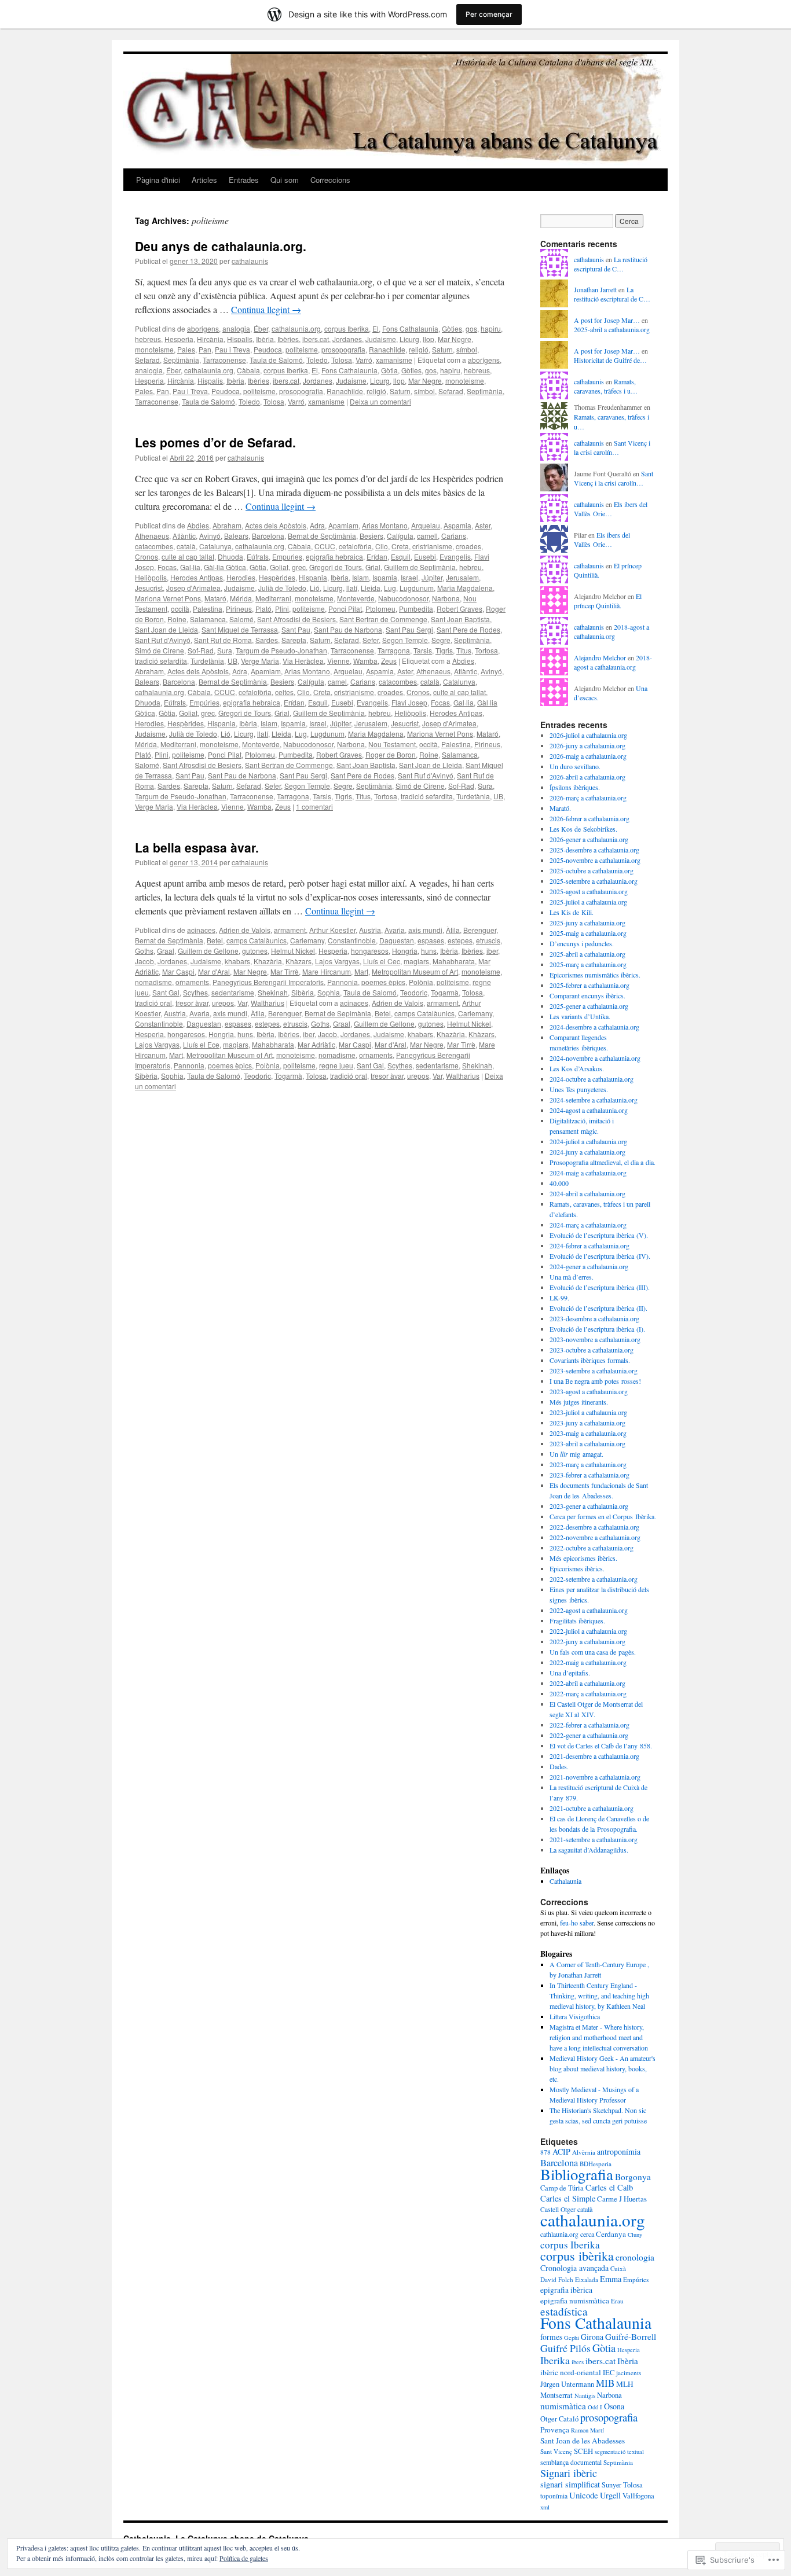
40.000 (559, 1183)
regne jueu (336, 1065)
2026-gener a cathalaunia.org (589, 839)
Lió (315, 588)
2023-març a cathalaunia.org (588, 1464)
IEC (609, 2373)
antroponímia (619, 2151)
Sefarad (147, 360)
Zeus (389, 661)
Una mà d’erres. (572, 1277)
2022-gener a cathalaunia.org (589, 1735)
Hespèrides (277, 577)
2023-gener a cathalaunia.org (589, 1506)
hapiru (491, 328)
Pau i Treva (232, 349)
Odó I (595, 2407)
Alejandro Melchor (600, 657)
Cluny (635, 2235)
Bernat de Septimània (322, 536)
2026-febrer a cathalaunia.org (589, 818)
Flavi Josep (409, 702)
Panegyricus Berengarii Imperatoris (268, 982)
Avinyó (210, 536)
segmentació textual (619, 2452)
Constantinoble (352, 940)
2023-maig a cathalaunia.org (588, 1433)
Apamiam (343, 525)
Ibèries (288, 339)
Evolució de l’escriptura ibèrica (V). (599, 1235)
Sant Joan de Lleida (166, 629)
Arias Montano (385, 525)
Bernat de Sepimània (338, 1013)
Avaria (395, 930)
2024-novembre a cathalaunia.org (595, 1058)
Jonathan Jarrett (595, 289)
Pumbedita (416, 609)
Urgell (610, 2495)
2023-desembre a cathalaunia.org (594, 1318)
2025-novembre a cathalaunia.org (595, 860)
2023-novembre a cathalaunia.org (595, 1339)
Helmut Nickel (293, 951)
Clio (382, 546)
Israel (409, 577)
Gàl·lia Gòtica (225, 567)
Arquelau (426, 525)
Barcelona (268, 536)
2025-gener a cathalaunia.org (589, 1006)
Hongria (405, 951)
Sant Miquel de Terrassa (240, 629)
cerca (587, 2234)
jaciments (629, 2373)
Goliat (279, 567)
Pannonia (343, 982)
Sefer (371, 640)
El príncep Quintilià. (608, 601)
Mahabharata (454, 961)
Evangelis (455, 556)
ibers (578, 2362)
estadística (564, 2311)
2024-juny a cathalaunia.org (587, 1152)
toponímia (554, 2496)
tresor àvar (192, 1003)
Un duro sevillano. (575, 766)
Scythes (195, 992)
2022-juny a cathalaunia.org (587, 1641)
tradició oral (153, 1003)
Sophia (329, 992)
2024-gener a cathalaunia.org (589, 1266)
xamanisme (394, 360)
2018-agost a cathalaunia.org (611, 632)
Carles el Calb (609, 2187)
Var (242, 1003)
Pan (205, 349)
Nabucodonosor (403, 598)
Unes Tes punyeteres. (579, 1089)
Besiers (371, 536)
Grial (373, 567)
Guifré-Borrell (631, 2336)
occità (180, 609)
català (186, 546)
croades (468, 546)
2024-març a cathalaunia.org (588, 1225)
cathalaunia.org (296, 328)
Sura (225, 650)
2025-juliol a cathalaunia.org (588, 902)
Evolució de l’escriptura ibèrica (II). (598, 1308)
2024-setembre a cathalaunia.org (594, 1100)
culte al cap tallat (188, 556)
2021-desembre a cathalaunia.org (594, 1756)
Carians (454, 536)
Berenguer (480, 930)
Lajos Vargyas (337, 961)
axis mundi (425, 930)
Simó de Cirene (160, 650)
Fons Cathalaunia (410, 328)
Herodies (241, 577)
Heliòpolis (151, 577)
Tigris (444, 650)
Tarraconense (224, 360)
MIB (605, 2383)
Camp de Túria (562, 2188)
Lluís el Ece (201, 1044)
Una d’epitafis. (570, 1673)
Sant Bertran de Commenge (383, 619)
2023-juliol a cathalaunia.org (588, 1412)
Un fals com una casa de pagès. (593, 1652)
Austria (370, 930)
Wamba (365, 661)
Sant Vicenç (556, 2451)
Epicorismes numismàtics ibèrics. (595, 975)
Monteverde (356, 598)
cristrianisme (432, 546)
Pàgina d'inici (158, 180)
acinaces (201, 930)
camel (337, 681)
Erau (617, 2301)
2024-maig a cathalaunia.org (588, 1173)
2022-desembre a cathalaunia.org (594, 1527)
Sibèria (303, 992)
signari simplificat (570, 2484)
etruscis (488, 940)
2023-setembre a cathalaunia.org (594, 1370)
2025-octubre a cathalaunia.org (592, 870)
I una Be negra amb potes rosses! (595, 1381)
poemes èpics (383, 982)
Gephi (572, 2338)
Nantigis (585, 2395)
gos (471, 328)
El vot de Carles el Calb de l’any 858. (601, 1745)
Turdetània (207, 661)
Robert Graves (459, 609)
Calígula (400, 536)
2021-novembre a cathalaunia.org (595, 1777)
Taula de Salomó (276, 360)
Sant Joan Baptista (460, 619)
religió (419, 349)
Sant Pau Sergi (409, 629)
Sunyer (611, 2485)
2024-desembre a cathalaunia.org (594, 1027)
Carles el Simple (568, 2198)
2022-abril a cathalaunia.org (587, 1683)
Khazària (268, 961)
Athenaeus (152, 536)
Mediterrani (273, 598)
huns (429, 951)
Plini (282, 609)
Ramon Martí (587, 2430)
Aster (483, 525)
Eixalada (587, 2279)
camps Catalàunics (257, 940)
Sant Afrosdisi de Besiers (296, 619)
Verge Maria (260, 661)
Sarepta (294, 640)
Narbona (446, 598)
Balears (236, 536)
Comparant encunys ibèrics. (587, 995)
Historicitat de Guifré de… (610, 360)
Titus (464, 650)
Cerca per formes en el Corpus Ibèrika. (603, 1516)
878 (545, 2152)
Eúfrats (258, 556)
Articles (204, 180)
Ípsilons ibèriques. (575, 787)
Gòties (452, 328)
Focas (167, 567)
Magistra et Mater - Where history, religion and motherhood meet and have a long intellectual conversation (599, 2037)
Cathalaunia (565, 1881)
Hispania (313, 577)
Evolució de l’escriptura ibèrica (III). (600, 1287)
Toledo (317, 360)
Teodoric (414, 992)
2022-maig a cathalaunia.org (588, 1662)
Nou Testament (392, 744)
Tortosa (486, 650)
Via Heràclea (303, 661)
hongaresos (370, 951)
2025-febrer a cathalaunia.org (589, 985)
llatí (352, 588)
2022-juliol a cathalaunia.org (588, 1631)
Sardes (267, 640)
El (376, 328)
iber (492, 951)
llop (429, 339)
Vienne (338, 661)
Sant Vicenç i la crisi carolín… (612, 448)
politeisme (302, 349)
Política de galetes (244, 2558)
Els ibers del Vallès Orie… (611, 509)
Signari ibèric (569, 2473)
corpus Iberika (347, 328)
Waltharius (268, 1003)
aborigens (203, 328)
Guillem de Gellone (208, 951)
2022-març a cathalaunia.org (588, 1693)
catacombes (154, 546)
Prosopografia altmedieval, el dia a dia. (603, 1162)
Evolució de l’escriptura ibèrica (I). (597, 1329)
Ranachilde (387, 349)
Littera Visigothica (575, 2016)
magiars (416, 961)
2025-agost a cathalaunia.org (589, 891)
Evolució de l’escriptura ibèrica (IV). (600, 1256)
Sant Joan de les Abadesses (583, 2441)
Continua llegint (266, 309)
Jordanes (347, 339)
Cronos (147, 556)
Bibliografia (577, 2174)
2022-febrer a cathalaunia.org (589, 1725)
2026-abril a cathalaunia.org (587, 777)
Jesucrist (149, 588)
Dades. (559, 1766)
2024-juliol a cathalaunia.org (588, 1141)
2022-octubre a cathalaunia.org (592, 1548)
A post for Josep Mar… (607, 320)
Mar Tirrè (285, 971)
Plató (263, 609)
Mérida (241, 598)
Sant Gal (166, 992)
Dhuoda (230, 556)
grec (299, 567)
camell (427, 536)
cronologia (635, 2257)
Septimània (181, 360)
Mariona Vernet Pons (168, 598)
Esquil (401, 556)
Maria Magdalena (465, 588)
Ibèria (265, 339)
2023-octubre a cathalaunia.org (592, 1350)
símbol (467, 349)
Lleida (371, 588)
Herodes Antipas (197, 577)
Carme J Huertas (622, 2199)
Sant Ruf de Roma (223, 640)
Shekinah (273, 992)
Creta (400, 546)
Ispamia (385, 577)
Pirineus (239, 609)
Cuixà (618, 2268)
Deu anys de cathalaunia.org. (221, 246)
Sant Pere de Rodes (468, 629)
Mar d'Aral (214, 971)
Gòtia (389, 370)
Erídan (377, 556)
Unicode (584, 2495)
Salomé (241, 619)
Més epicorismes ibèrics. (583, 1558)
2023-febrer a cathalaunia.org (589, 1475)
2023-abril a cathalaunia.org (587, 1443)
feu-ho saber (577, 1923)
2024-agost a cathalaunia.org (589, 1110)
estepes (460, 940)
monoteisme (154, 349)
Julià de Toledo (282, 588)
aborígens (484, 360)
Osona (614, 2406)
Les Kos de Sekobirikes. (583, 829)
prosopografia (343, 349)
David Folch (557, 2279)
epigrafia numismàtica (575, 2301)
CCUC (325, 546)
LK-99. (559, 1298)
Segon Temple (405, 640)
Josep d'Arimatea (193, 588)
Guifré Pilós (565, 2348)
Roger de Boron (391, 754)
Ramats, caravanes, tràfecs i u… (606, 386)
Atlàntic (184, 536)
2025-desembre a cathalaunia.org (594, 850)
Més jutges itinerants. (579, 1402)
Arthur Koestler (332, 930)
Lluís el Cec (382, 961)
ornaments (192, 982)
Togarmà (445, 992)
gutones (255, 951)
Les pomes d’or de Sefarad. (215, 442)
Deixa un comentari (380, 401)
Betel (215, 940)
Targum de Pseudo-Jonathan (281, 650)
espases (431, 940)
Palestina (208, 609)
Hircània (210, 339)
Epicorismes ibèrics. (577, 1568)
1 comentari (314, 806)
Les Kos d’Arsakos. (577, 1068)
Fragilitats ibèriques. (577, 1620)
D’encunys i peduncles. (582, 943)
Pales (186, 349)
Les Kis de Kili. (572, 912)
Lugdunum (417, 588)
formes (551, 2337)
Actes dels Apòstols (276, 525)
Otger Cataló (559, 2419)
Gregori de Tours (336, 567)
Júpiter (432, 577)
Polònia (421, 982)
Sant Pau (296, 629)
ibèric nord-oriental (571, 2372)
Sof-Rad (201, 650)
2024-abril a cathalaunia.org (587, 1193)
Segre (441, 640)
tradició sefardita (161, 661)
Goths (144, 951)
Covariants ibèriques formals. (590, 1360)
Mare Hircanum (327, 971)
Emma (611, 2279)
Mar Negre (455, 339)
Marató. (560, 808)
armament (290, 930)
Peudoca (268, 349)
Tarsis (423, 650)
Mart (361, 971)
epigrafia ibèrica (566, 2290)
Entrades (244, 180)
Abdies (198, 525)
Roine (177, 619)
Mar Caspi (178, 971)
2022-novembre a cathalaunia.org (595, 1537)
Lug (390, 588)
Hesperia (179, 339)
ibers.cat (316, 339)
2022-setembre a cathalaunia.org (594, 1579)
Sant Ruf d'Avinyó (163, 640)
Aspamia (457, 525)
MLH (625, 2384)
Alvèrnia (584, 2152)
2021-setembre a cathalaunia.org (594, 1839)
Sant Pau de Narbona (348, 629)
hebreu (470, 567)
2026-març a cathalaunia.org (588, 798)
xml (545, 2507)
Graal (166, 951)
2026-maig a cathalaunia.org (588, 756)
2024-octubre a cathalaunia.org (592, 1079)
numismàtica (563, 2406)
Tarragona (394, 650)
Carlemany (307, 940)
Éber (261, 328)
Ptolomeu (380, 609)
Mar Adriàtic (316, 1044)
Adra (317, 525)
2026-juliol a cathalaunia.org (588, 735)
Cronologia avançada (574, 2268)
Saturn (442, 349)
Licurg (409, 339)
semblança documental (571, 2462)
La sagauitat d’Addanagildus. (589, 1850)
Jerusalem (462, 577)
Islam (360, 577)
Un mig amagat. (576, 1454)
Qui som (285, 180)
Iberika (555, 2360)
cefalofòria (355, 546)
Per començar (489, 14)
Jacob (144, 961)
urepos (223, 1003)
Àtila (453, 930)
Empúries (204, 702)
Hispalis (240, 339)
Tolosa (342, 360)
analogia (236, 328)
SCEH (583, 2451)
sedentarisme (233, 992)
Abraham (227, 525)
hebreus (148, 339)
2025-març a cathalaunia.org (588, 964)
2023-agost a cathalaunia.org (589, 1391)
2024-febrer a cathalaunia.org (589, 1245)
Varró (364, 360)
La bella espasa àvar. (197, 847)
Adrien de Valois (245, 930)
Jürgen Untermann (567, 2384)
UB (232, 661)
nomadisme (153, 982)
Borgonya (633, 2177)
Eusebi (425, 556)
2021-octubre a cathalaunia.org (592, 1808)
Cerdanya (611, 2234)
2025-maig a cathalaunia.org (588, 933)
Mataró (215, 598)
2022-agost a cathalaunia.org (589, 1610)
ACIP (561, 2151)
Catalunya (215, 546)
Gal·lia (190, 567)
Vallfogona (638, 2496)
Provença (555, 2430)
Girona (592, 2337)
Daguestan (397, 940)
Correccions (330, 180)
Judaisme (381, 339)
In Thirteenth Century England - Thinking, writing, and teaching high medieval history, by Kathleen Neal (599, 1996)
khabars (237, 961)
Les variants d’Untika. (580, 1016)
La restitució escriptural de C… (611, 264)
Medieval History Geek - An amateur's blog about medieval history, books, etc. (603, 2068)
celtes (284, 692)
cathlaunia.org (559, 2234)
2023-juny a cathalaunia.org (587, 1423)
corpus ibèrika (577, 2256)
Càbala (248, 370)
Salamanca (208, 619)
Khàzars (299, 961)
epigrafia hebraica (334, 556)
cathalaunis (250, 261)
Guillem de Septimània (420, 567)
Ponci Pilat (345, 609)
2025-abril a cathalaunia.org (612, 329)
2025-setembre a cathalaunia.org (594, 881)
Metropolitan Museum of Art (415, 971)
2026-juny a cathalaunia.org (587, 745)
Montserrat (556, 2395)
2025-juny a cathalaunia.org (587, 923)
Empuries (287, 556)
